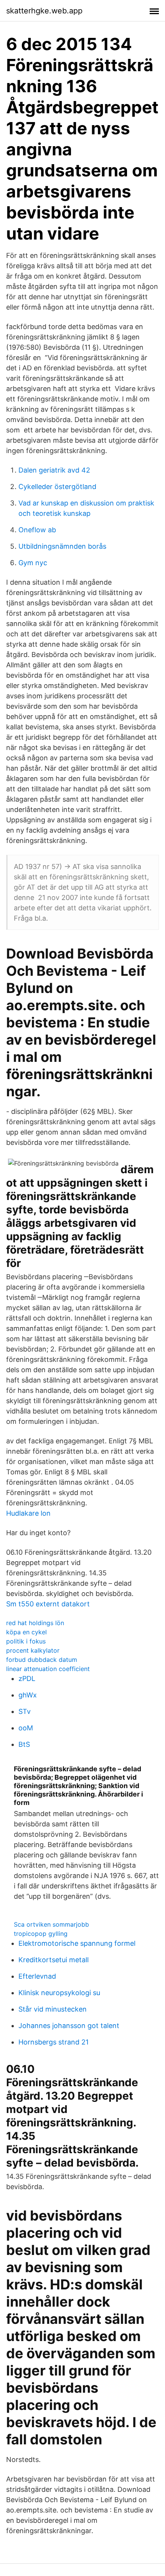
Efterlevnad (37, 1976)
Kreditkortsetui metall (54, 1960)
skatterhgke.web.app (44, 11)
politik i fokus (26, 1641)
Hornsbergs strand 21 (54, 2042)
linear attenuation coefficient (48, 1669)
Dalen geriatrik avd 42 (54, 470)
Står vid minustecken (53, 2009)
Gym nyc (33, 563)
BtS (24, 1744)
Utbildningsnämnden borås (62, 546)
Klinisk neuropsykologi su (59, 1993)
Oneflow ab (37, 530)
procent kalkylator (33, 1650)
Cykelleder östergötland (57, 487)
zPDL (27, 1678)
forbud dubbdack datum (42, 1660)
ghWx (28, 1695)
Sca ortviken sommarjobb (51, 1924)
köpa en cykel (26, 1632)
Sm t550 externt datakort (48, 1604)
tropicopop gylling (41, 1934)
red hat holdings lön (35, 1623)
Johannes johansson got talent (69, 2026)
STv (25, 1711)
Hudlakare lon (28, 1513)
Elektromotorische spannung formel (77, 1943)
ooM (26, 1728)
